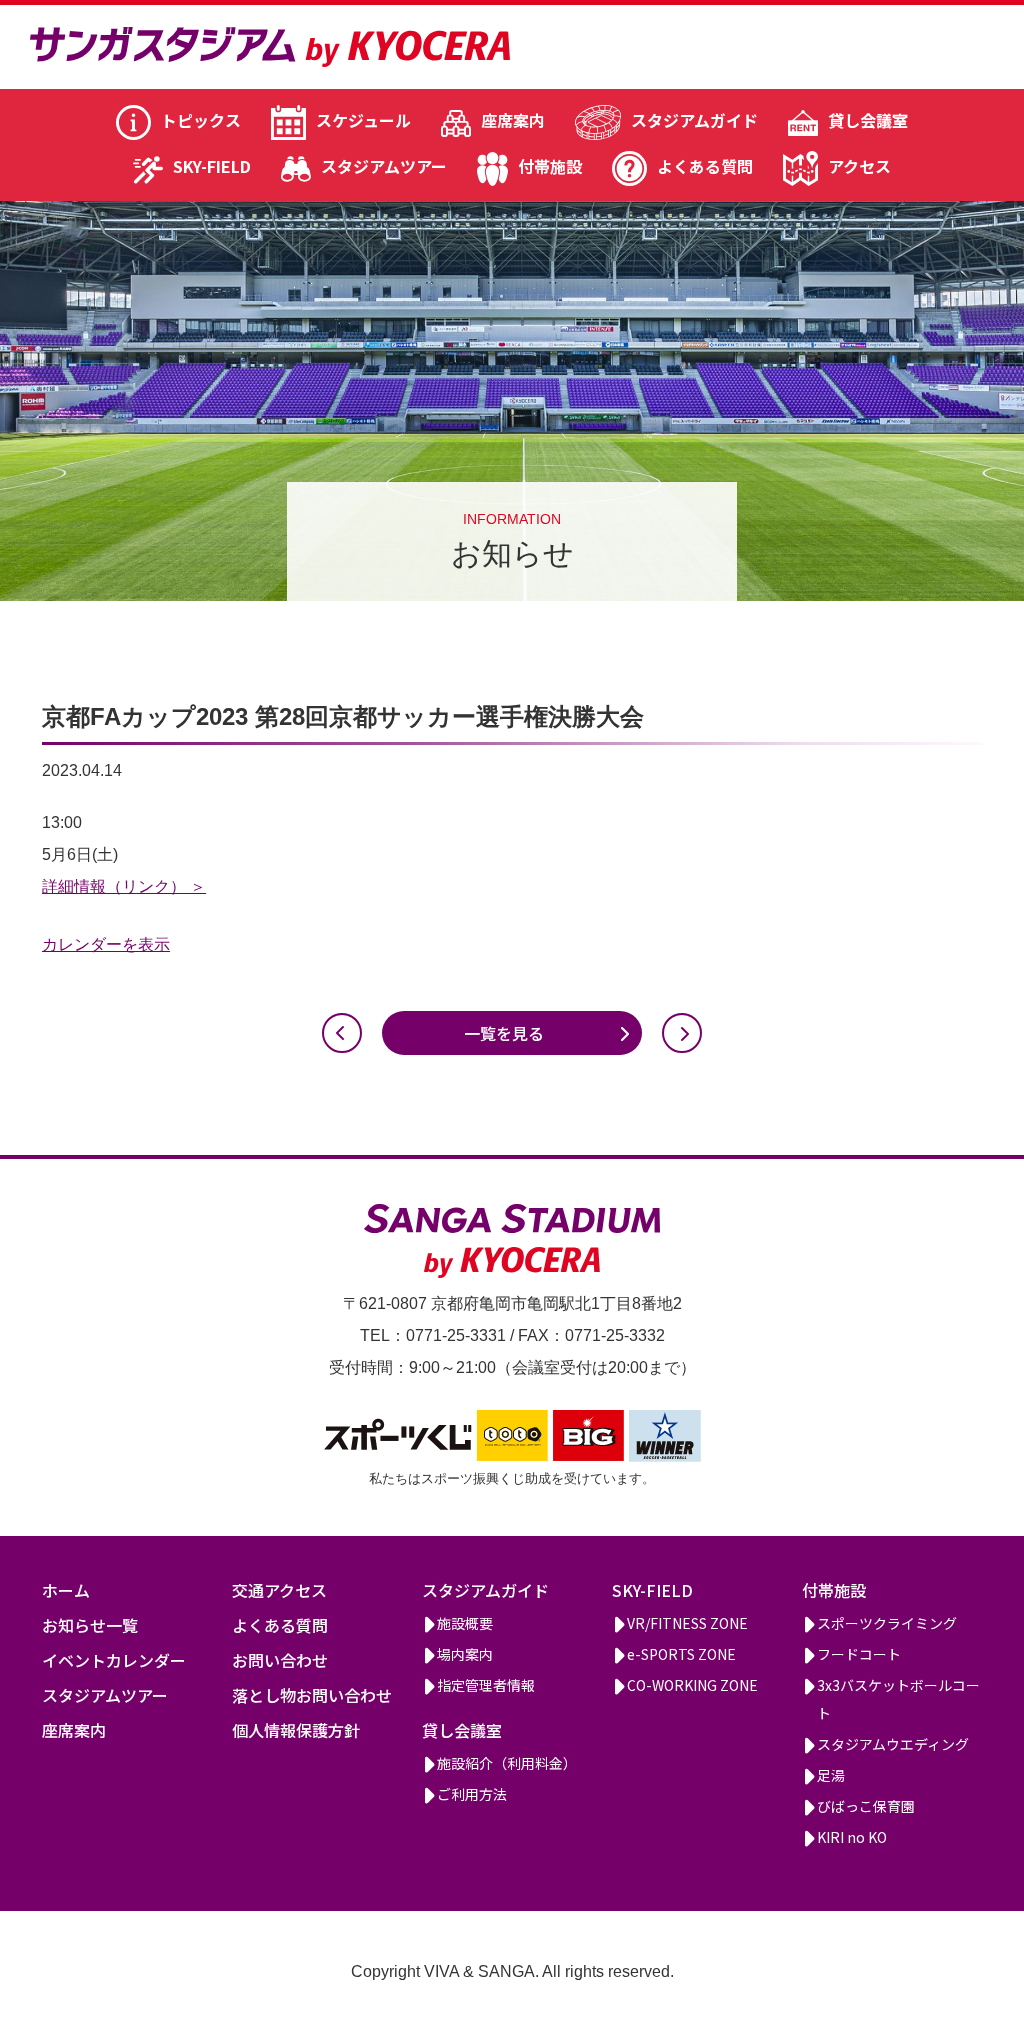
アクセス (859, 166)
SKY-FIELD (212, 166)
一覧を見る (504, 1033)
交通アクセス (279, 1590)
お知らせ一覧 (90, 1625)
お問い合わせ (280, 1660)
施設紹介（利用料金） (507, 1763)
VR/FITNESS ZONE (687, 1623)
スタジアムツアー (384, 166)
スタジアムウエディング (893, 1744)
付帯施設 (550, 166)
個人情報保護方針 (296, 1730)
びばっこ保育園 (866, 1806)
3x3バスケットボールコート (898, 1699)
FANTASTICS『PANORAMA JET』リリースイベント (682, 1033)
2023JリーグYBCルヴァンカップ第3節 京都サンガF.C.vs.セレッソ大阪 (342, 1033)
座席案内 (513, 120)
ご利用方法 (472, 1794)
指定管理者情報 (486, 1685)
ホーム (66, 1590)
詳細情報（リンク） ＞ (124, 886)
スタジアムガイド (694, 120)
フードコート (859, 1654)
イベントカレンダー (114, 1660)
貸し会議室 (868, 120)
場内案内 (465, 1654)
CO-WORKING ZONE (692, 1685)
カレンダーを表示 (106, 944)
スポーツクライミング (887, 1623)
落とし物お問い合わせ (312, 1695)
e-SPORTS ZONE (681, 1654)
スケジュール (363, 120)
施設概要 (465, 1623)
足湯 (831, 1775)
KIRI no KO (852, 1837)
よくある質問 (705, 166)
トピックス (201, 120)
